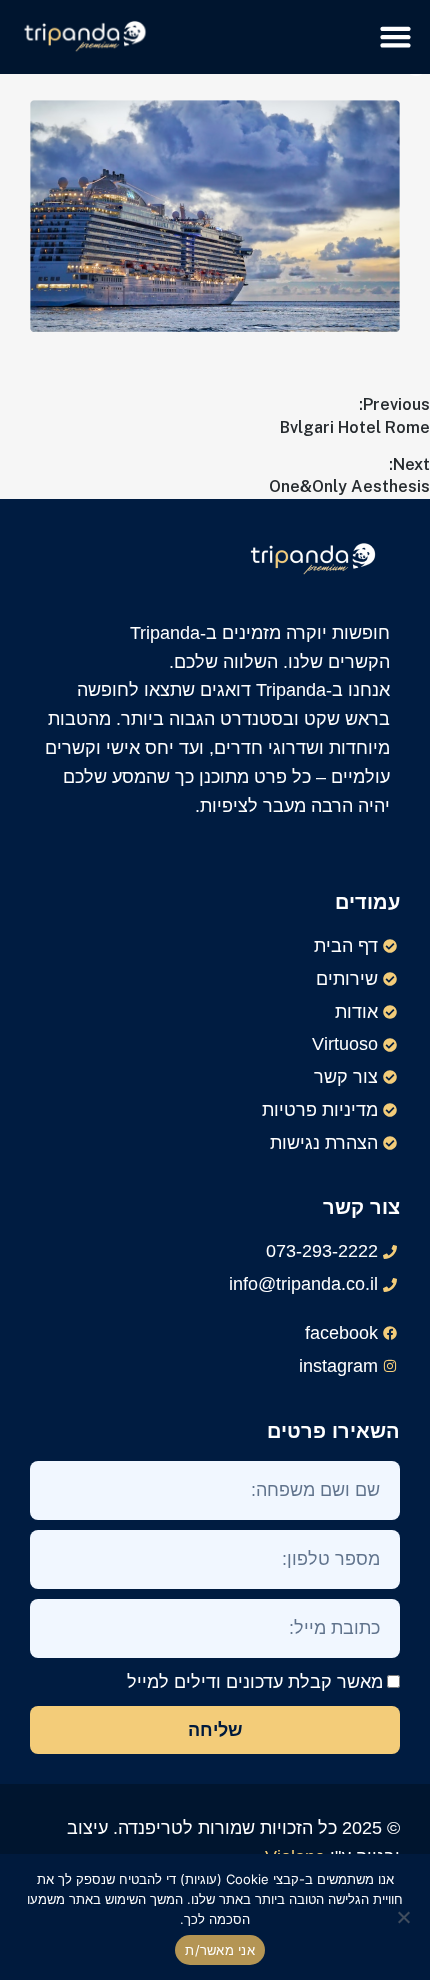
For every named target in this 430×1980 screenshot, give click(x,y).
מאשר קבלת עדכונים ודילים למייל (255, 1682)
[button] (396, 37)
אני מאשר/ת (220, 1950)
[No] (405, 1917)
